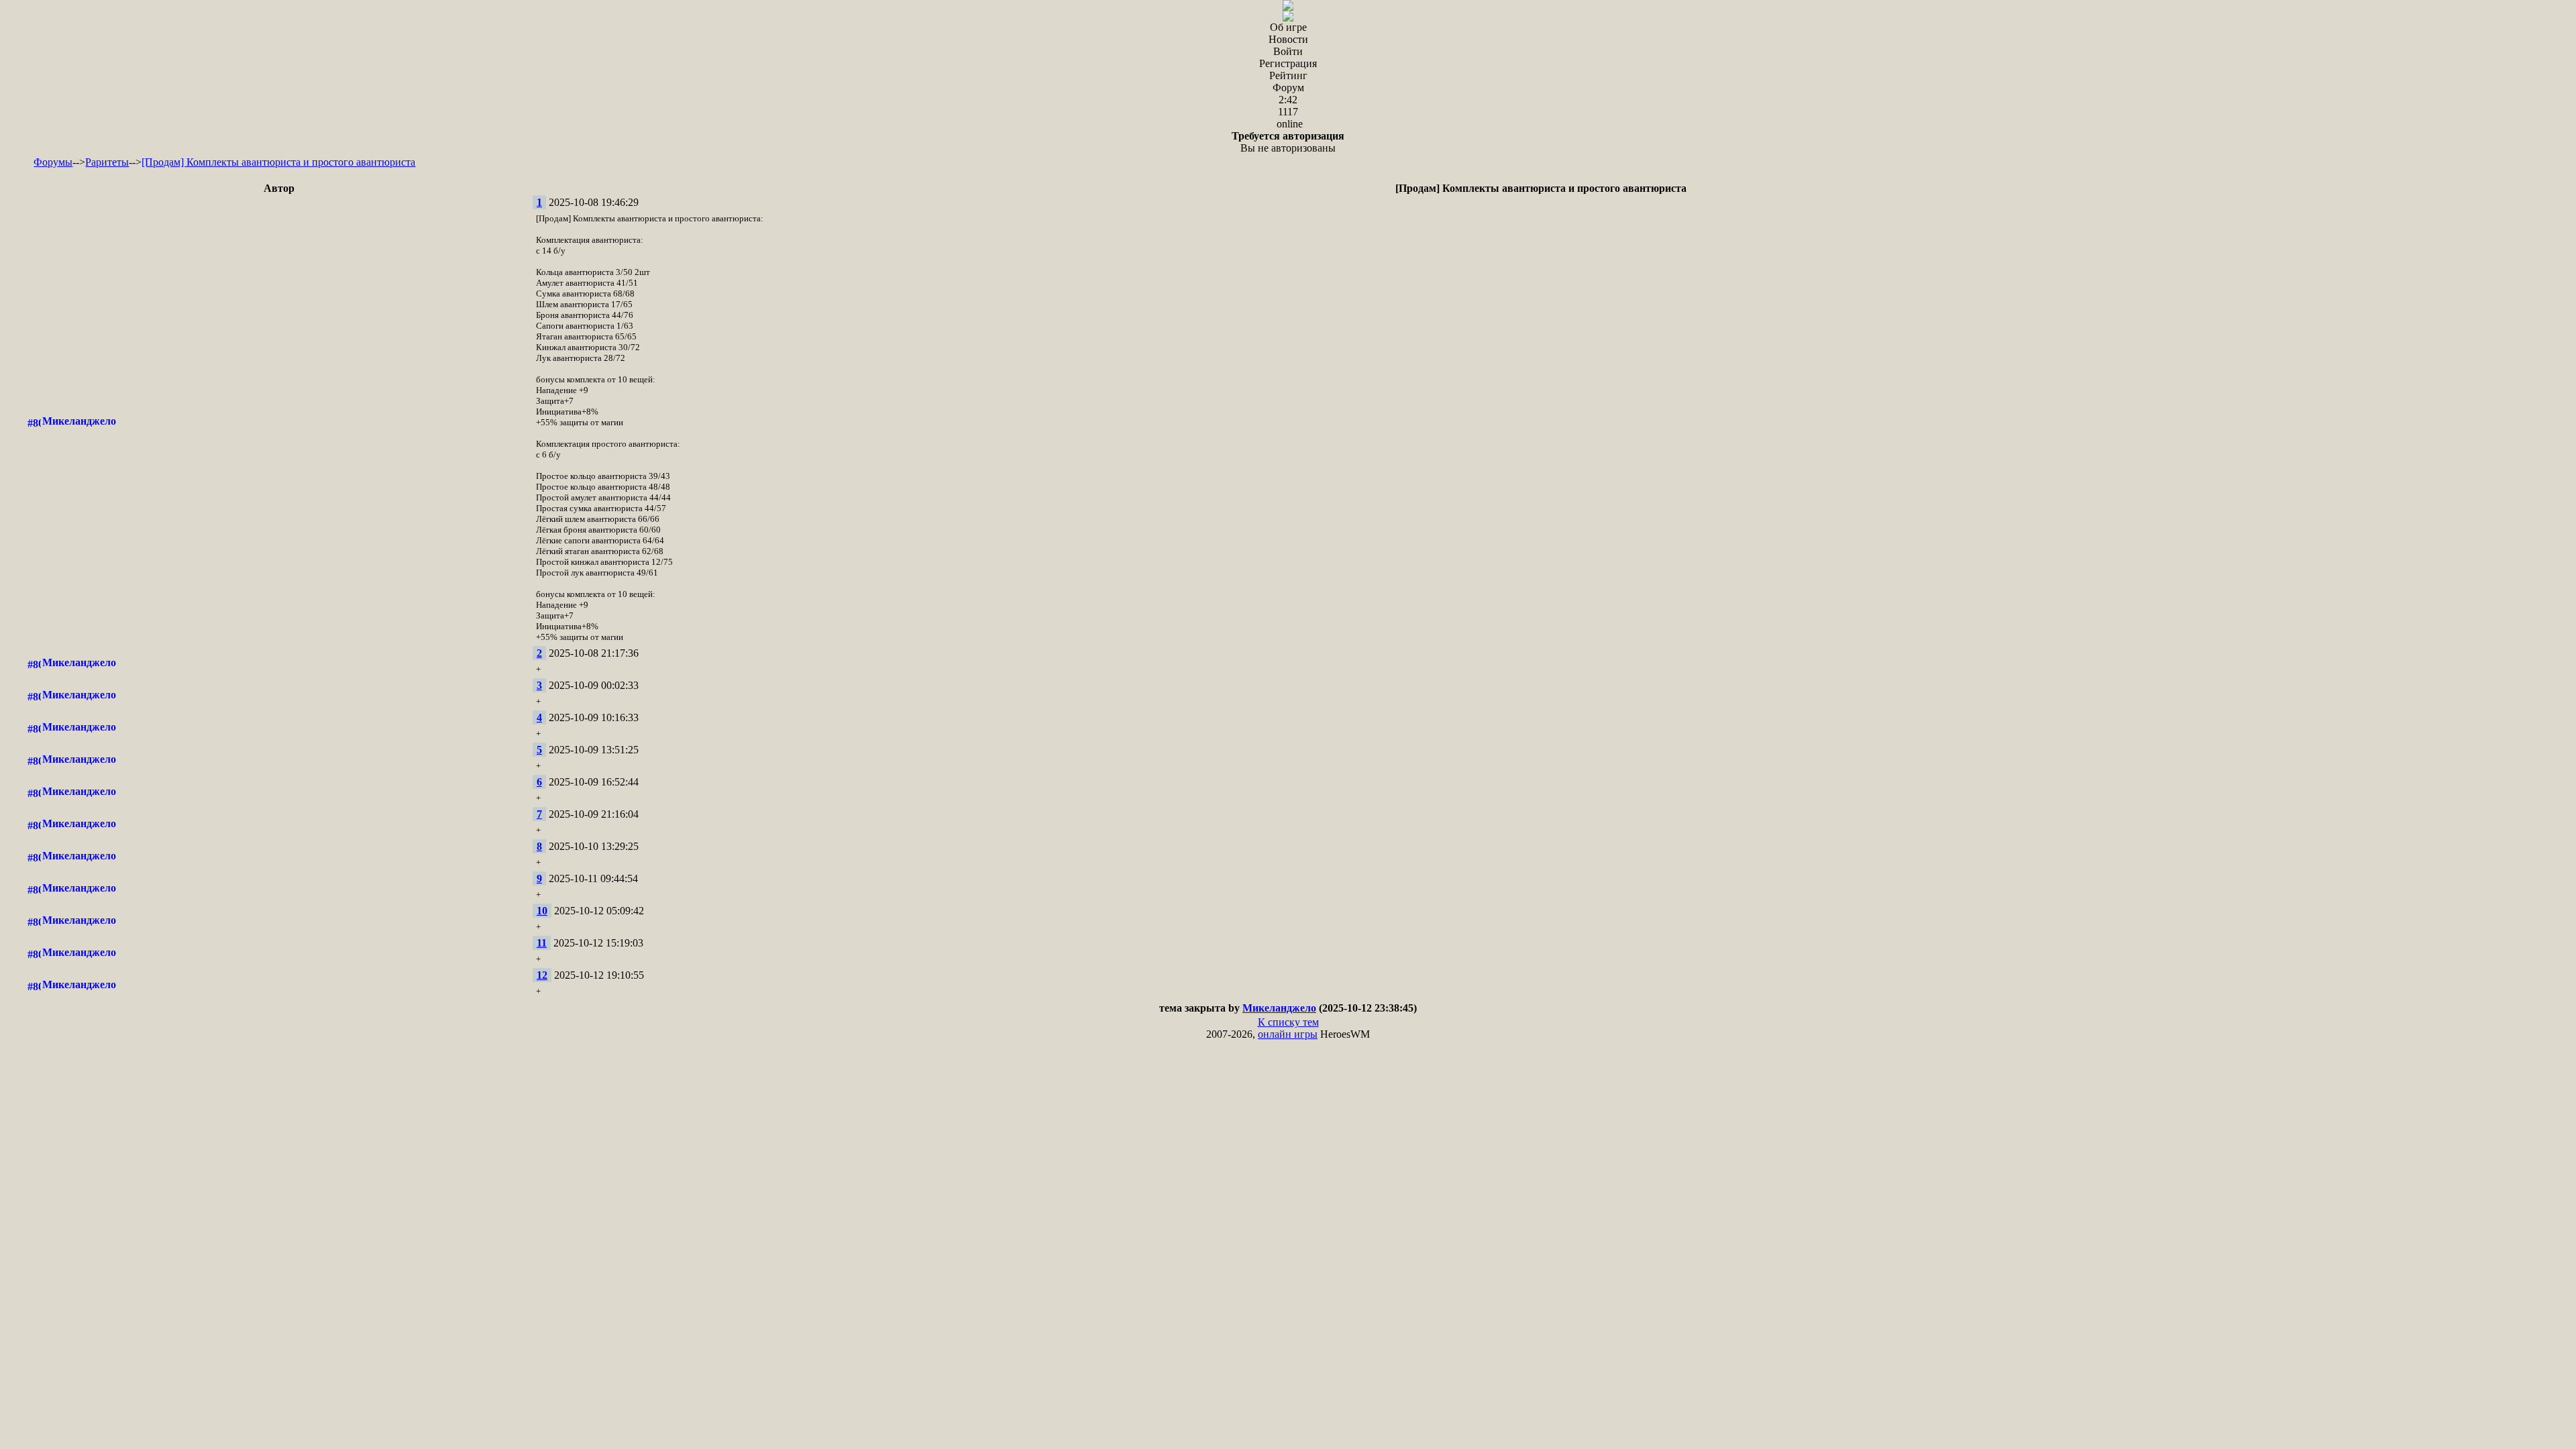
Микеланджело (79, 421)
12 (542, 975)
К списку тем (1288, 1022)
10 (542, 911)
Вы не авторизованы (1288, 142)
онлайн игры (1288, 1034)
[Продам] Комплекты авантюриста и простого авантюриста (278, 162)
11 (542, 943)
